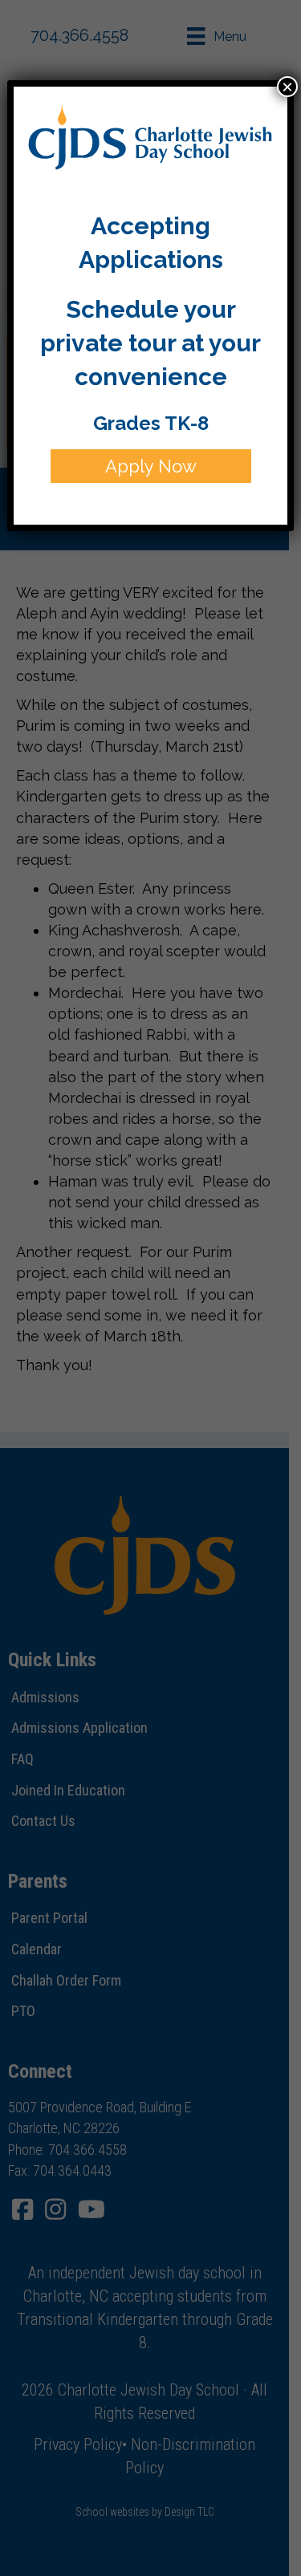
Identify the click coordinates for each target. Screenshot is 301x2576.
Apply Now (151, 466)
